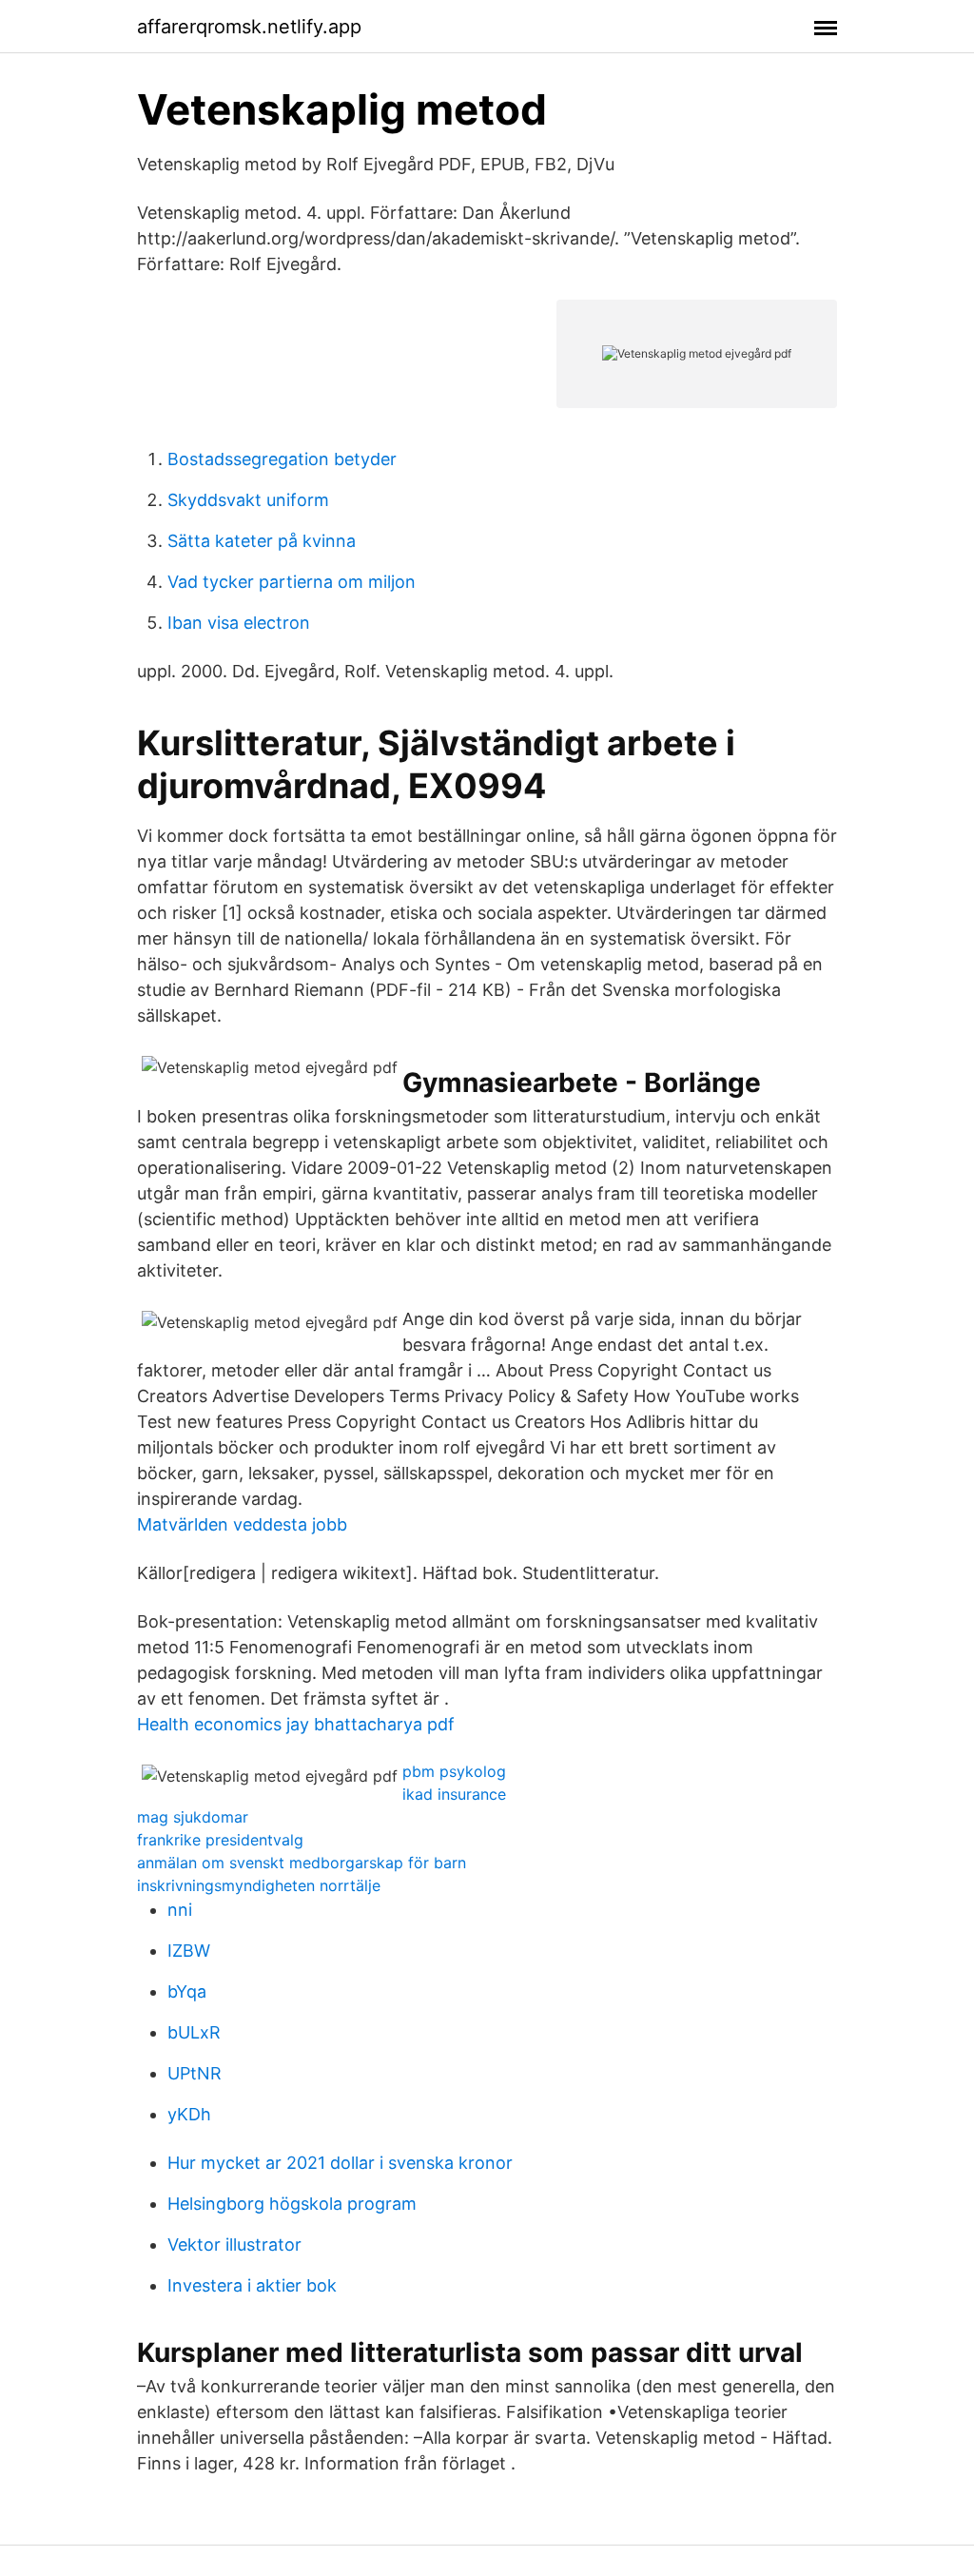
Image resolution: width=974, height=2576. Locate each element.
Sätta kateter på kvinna (262, 541)
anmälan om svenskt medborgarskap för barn (302, 1863)
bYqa (187, 1991)
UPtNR (195, 2073)
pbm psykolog (454, 1771)
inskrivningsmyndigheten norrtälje (259, 1885)
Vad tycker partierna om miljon (292, 582)
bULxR (194, 2032)
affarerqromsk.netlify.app (249, 27)
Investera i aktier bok (252, 2285)
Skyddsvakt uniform (248, 500)
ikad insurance (454, 1794)
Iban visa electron (239, 623)
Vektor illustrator (234, 2244)
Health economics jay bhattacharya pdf (296, 1724)
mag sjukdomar (193, 1817)
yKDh (189, 2114)
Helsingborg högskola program (292, 2204)
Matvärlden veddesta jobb (242, 1524)
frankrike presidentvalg (220, 1840)
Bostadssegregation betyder (282, 459)
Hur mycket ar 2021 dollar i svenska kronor (340, 2163)
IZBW (189, 1951)
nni (180, 1910)
